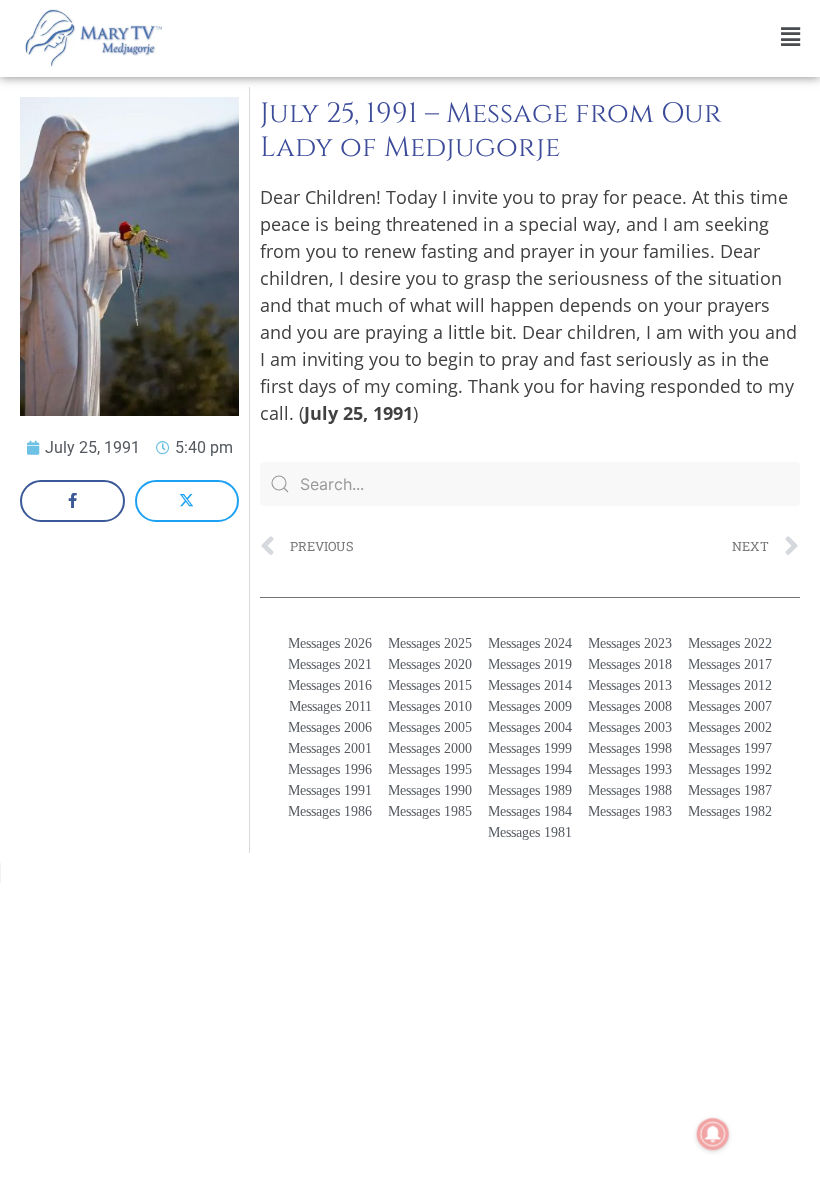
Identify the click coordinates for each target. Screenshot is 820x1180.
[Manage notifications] (713, 1134)
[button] (496, 37)
